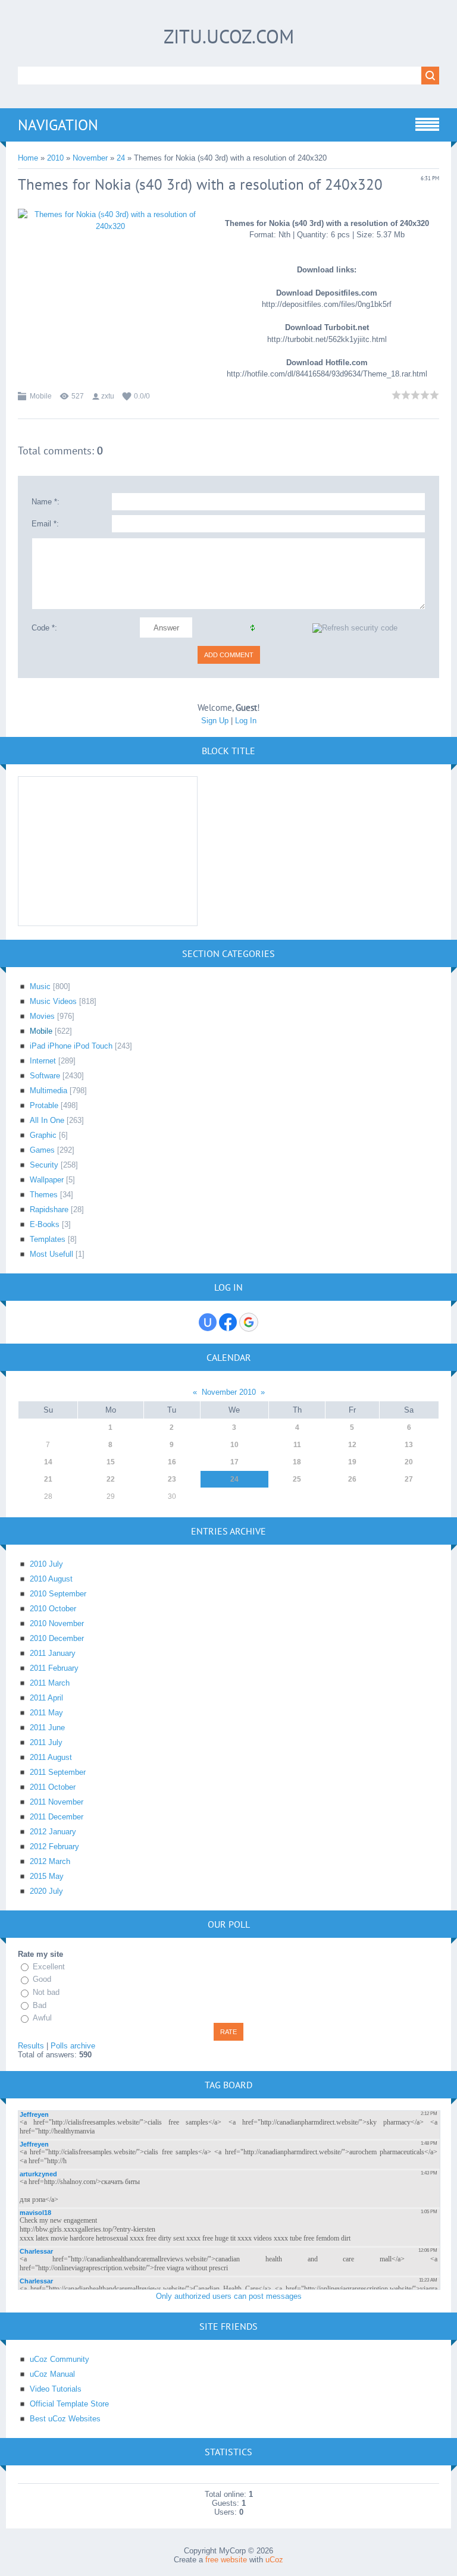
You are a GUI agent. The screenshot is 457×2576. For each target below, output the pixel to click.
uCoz (274, 2560)
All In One (47, 1120)
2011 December (57, 1817)
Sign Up (215, 721)
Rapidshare (49, 1209)
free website (226, 2560)
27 (409, 1479)
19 (352, 1462)
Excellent (49, 1967)
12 (352, 1445)
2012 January (53, 1832)
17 (234, 1462)
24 (121, 158)
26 (352, 1479)
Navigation (58, 125)
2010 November (57, 1623)
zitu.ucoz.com (229, 36)
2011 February (54, 1668)
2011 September (58, 1772)
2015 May (47, 1876)
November (90, 158)
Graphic (43, 1135)
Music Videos (53, 1001)
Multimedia (48, 1091)
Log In (246, 721)
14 (48, 1462)
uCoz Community (60, 2359)
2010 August (51, 1579)
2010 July (46, 1564)
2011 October (53, 1787)
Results (31, 2046)
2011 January (53, 1653)
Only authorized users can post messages (229, 2296)
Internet (43, 1061)
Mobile (41, 396)
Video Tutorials (56, 2389)
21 (48, 1479)
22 (111, 1479)
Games (42, 1150)
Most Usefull (51, 1254)
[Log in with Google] (249, 1322)
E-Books (45, 1224)
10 (234, 1445)
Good (42, 1980)
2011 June (47, 1728)
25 (297, 1479)
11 (297, 1445)
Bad (40, 2005)
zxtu (108, 396)
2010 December (57, 1638)
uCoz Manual (52, 2374)
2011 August (51, 1757)
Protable (44, 1105)
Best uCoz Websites (65, 2419)
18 (297, 1462)
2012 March (50, 1861)
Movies (42, 1016)
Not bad (46, 1992)
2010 (55, 158)
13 (409, 1445)
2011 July (46, 1742)
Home (28, 158)
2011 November (57, 1802)
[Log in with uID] (208, 1322)
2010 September (58, 1594)
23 (172, 1479)
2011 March (50, 1683)
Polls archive (73, 2046)
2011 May (46, 1713)
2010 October (53, 1609)
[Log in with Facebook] (228, 1322)
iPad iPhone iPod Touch (71, 1046)
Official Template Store (69, 2404)
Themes (44, 1195)
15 (111, 1462)
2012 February (54, 1847)
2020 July (46, 1891)
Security (44, 1165)
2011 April (46, 1698)
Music (40, 986)
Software (45, 1076)
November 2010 (229, 1392)
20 (409, 1462)
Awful (42, 2018)
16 (172, 1462)
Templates (48, 1239)
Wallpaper (47, 1180)
